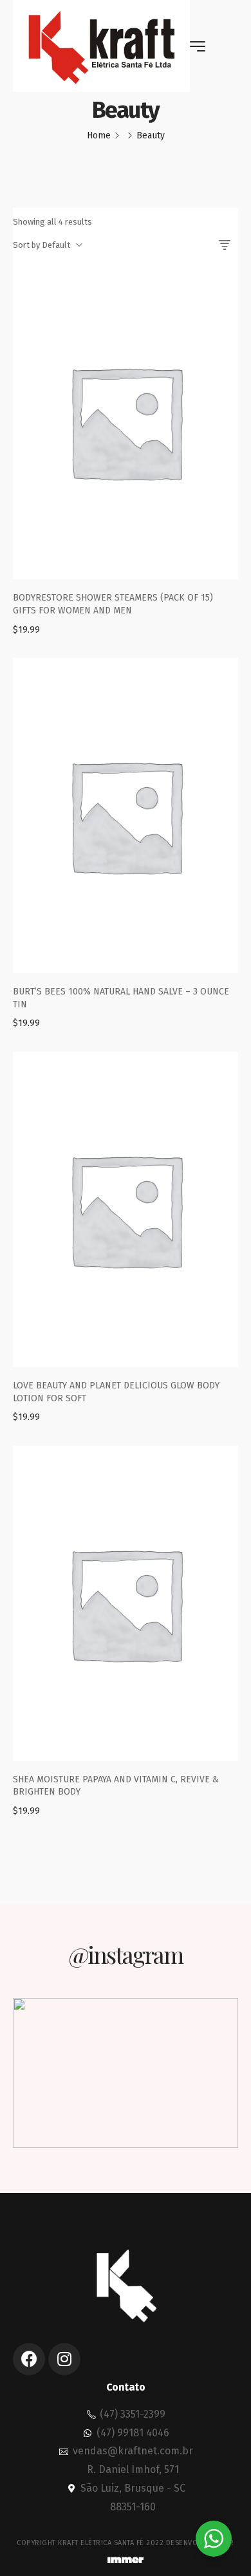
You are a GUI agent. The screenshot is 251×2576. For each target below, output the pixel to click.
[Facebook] (29, 2359)
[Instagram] (64, 2359)
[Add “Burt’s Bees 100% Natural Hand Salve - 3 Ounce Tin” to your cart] (126, 844)
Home (99, 135)
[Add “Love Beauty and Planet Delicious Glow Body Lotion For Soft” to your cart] (126, 1238)
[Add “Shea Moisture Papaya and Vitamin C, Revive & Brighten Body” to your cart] (126, 1632)
